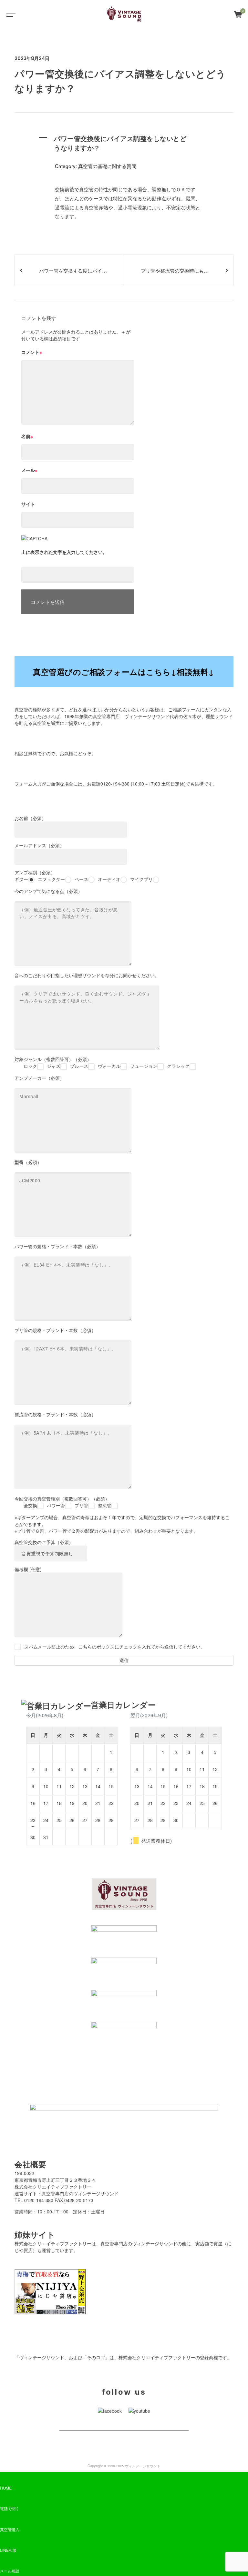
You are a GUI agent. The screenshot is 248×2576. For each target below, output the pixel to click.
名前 (27, 436)
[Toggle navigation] (10, 15)
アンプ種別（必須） (84, 876)
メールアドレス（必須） (39, 845)
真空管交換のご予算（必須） (44, 1542)
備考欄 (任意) (28, 1569)
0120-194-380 (115, 784)
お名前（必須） (30, 818)
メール (29, 470)
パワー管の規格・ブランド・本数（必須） (57, 1246)
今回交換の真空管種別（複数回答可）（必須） (63, 1502)
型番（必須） (28, 1162)
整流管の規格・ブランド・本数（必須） (55, 1414)
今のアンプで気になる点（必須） (48, 891)
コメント (32, 352)
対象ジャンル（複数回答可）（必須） (102, 1062)
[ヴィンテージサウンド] (124, 15)
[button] (124, 143)
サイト (28, 504)
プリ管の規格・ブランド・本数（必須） (55, 1330)
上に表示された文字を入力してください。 (64, 552)
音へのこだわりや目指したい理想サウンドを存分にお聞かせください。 (87, 975)
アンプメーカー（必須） (39, 1078)
